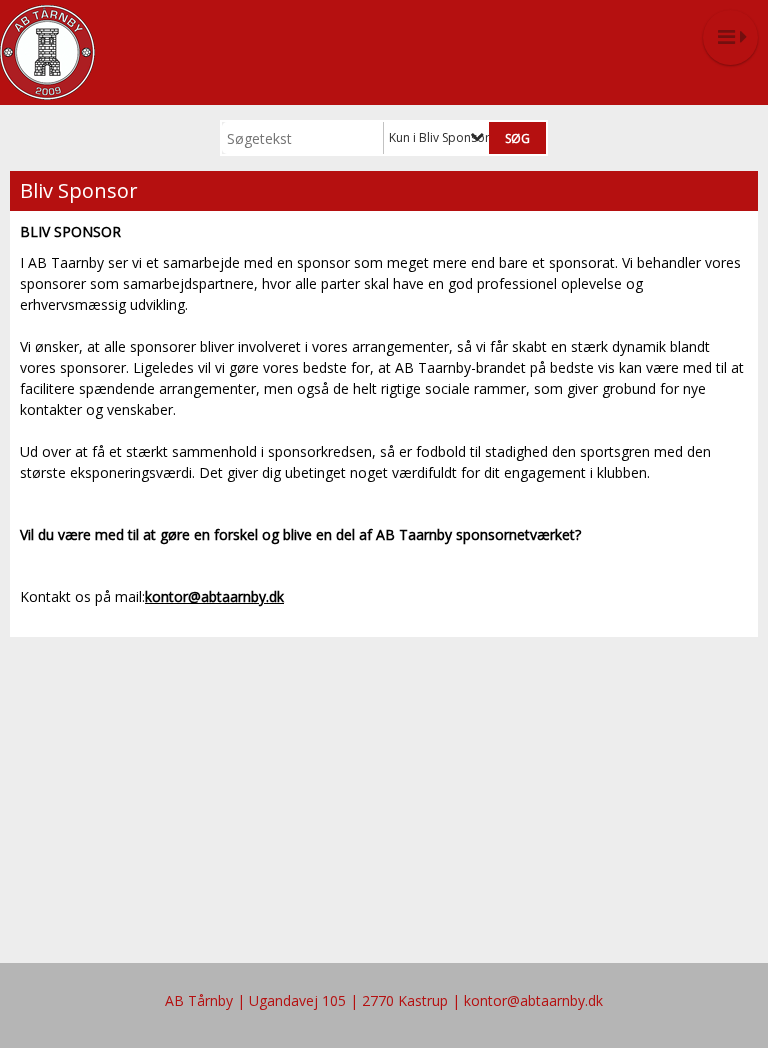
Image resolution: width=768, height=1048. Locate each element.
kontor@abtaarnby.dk (214, 596)
